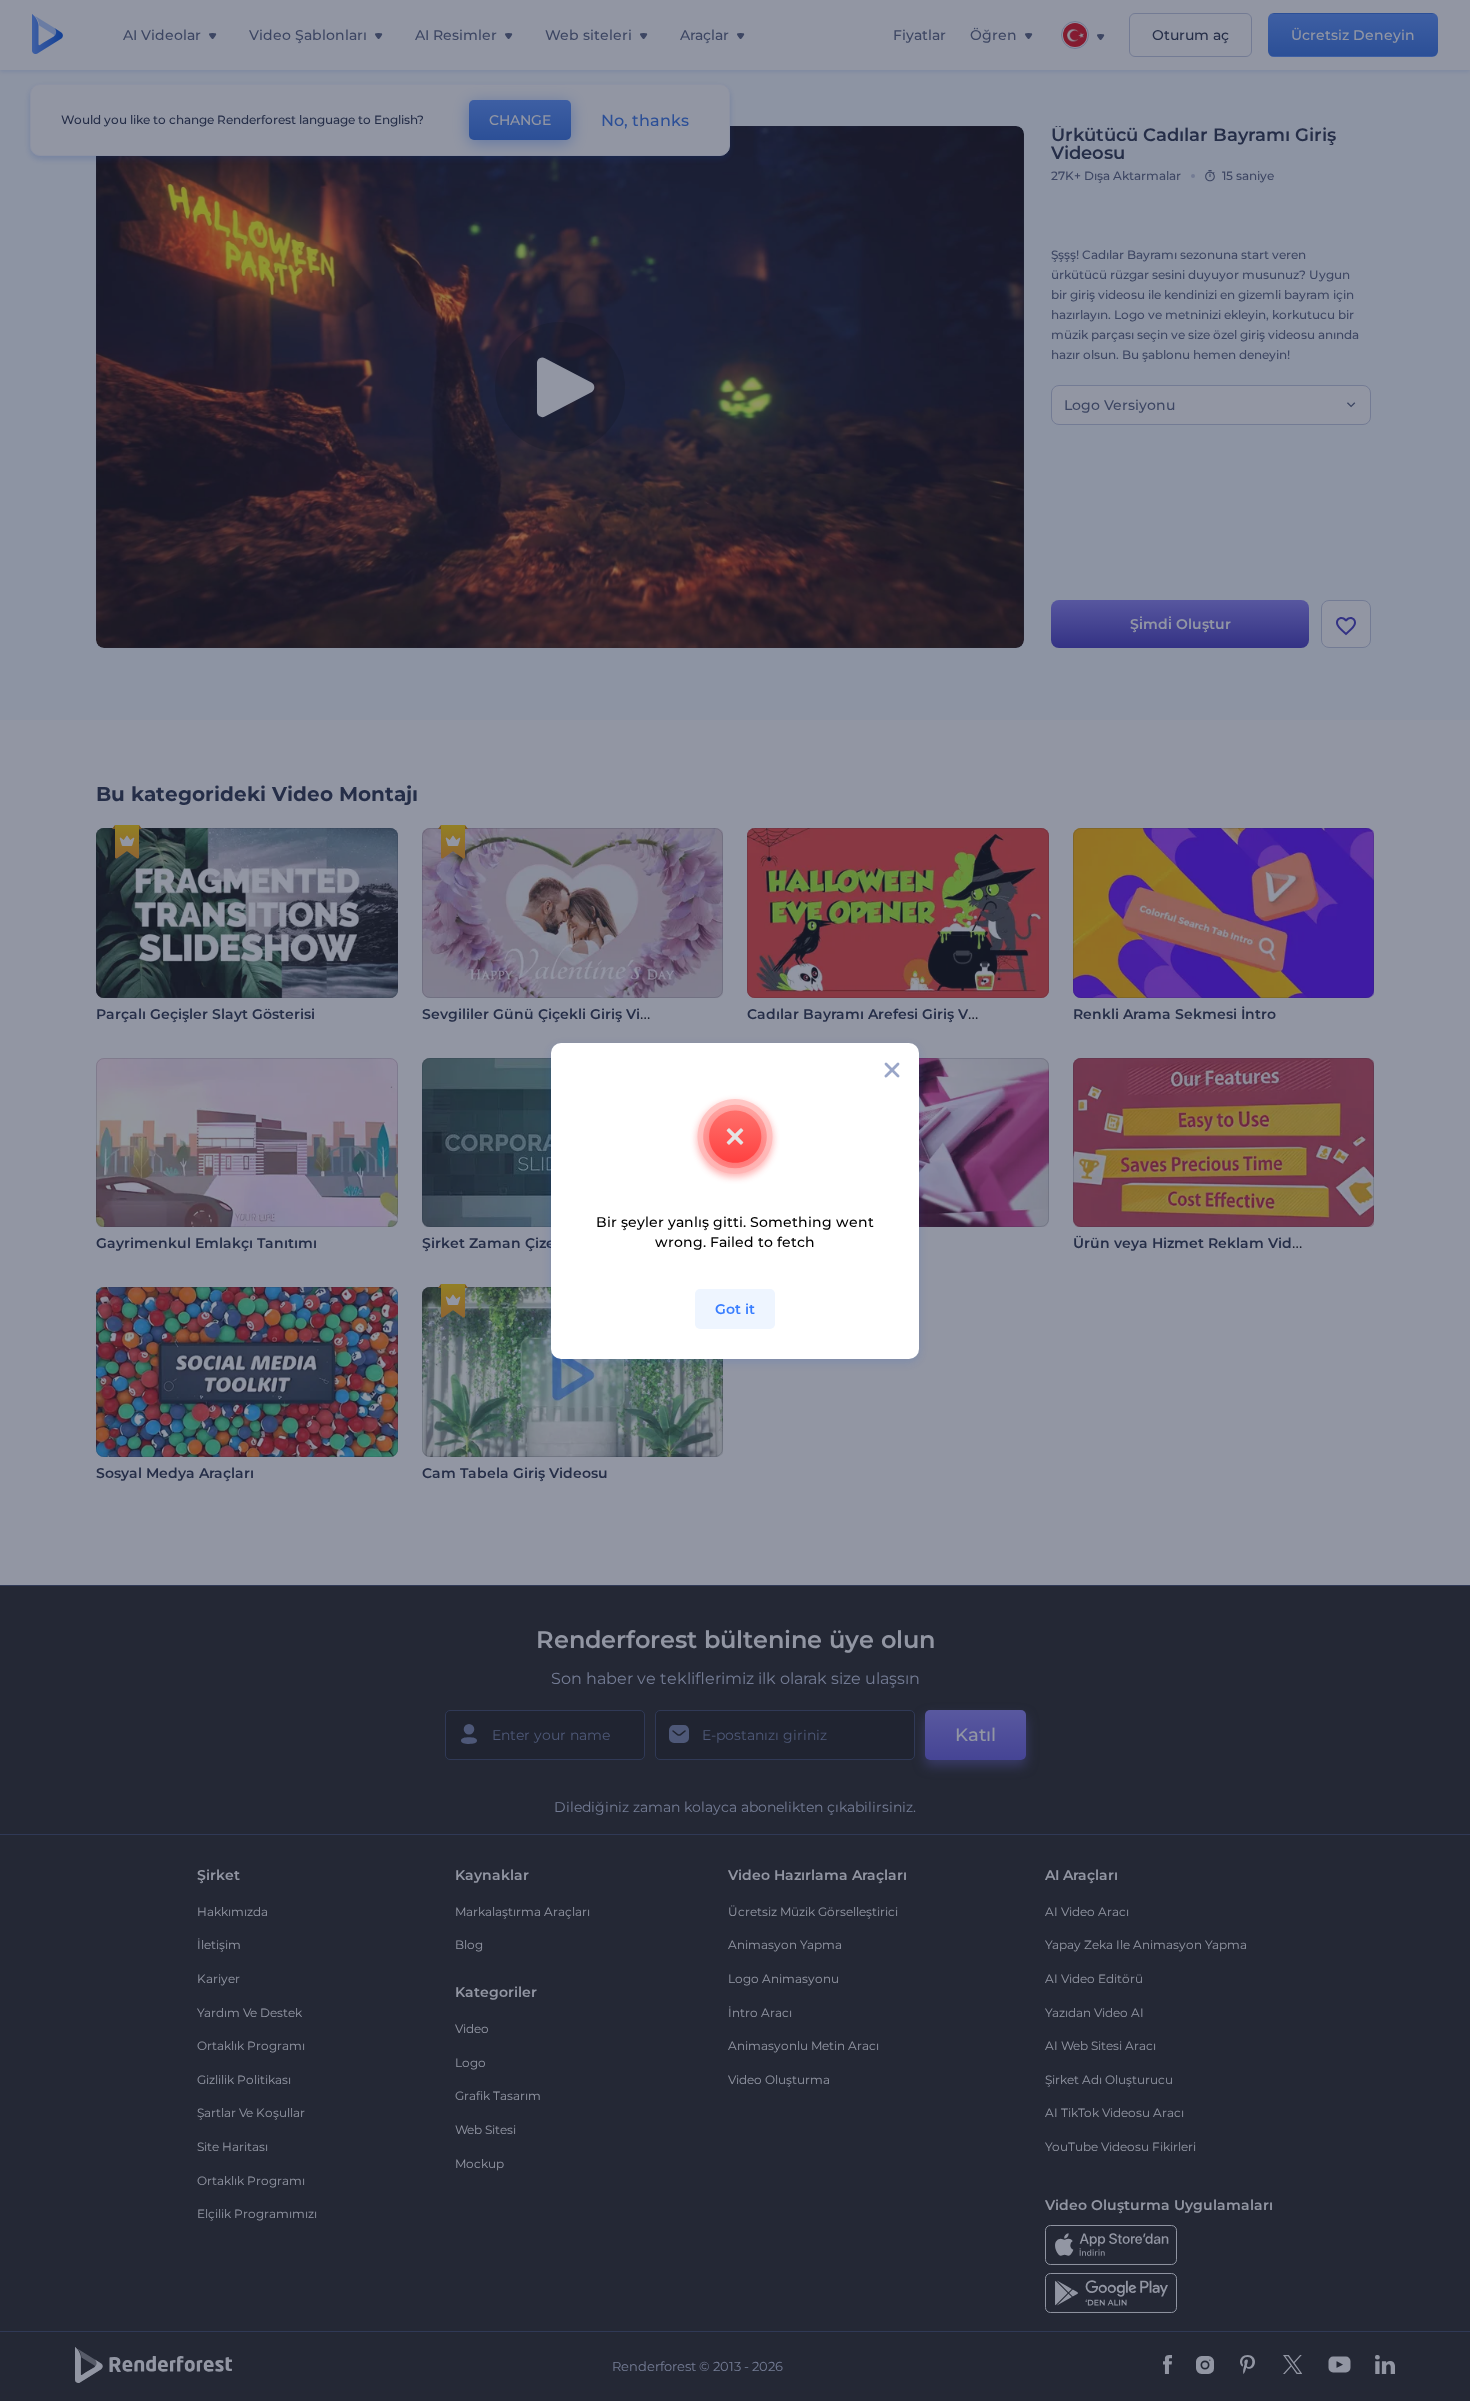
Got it (735, 1309)
